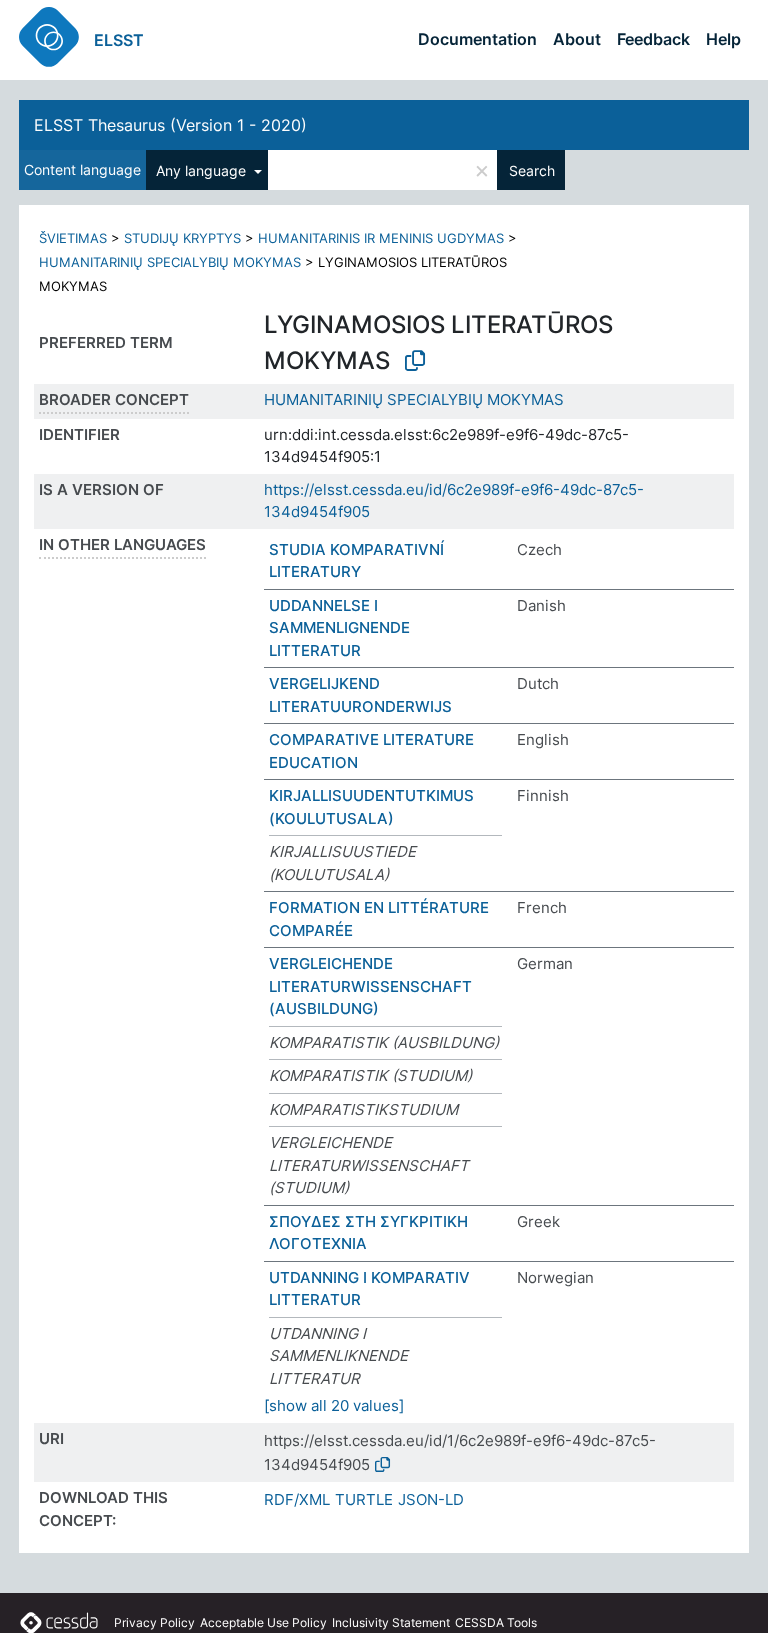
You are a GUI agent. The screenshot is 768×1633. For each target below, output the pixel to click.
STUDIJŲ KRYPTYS (182, 238)
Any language (203, 170)
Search (532, 170)
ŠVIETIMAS (73, 238)
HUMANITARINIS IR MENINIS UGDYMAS (381, 238)
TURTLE (364, 1499)
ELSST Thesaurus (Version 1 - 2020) (170, 125)
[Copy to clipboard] (415, 361)
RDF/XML (297, 1499)
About (577, 39)
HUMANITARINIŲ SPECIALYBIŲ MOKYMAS (170, 262)
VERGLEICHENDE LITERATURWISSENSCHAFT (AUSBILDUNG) (370, 986)
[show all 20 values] (334, 1405)
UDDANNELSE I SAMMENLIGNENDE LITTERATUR (339, 628)
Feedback (653, 39)
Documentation (477, 39)
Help (723, 39)
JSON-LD (431, 1499)
